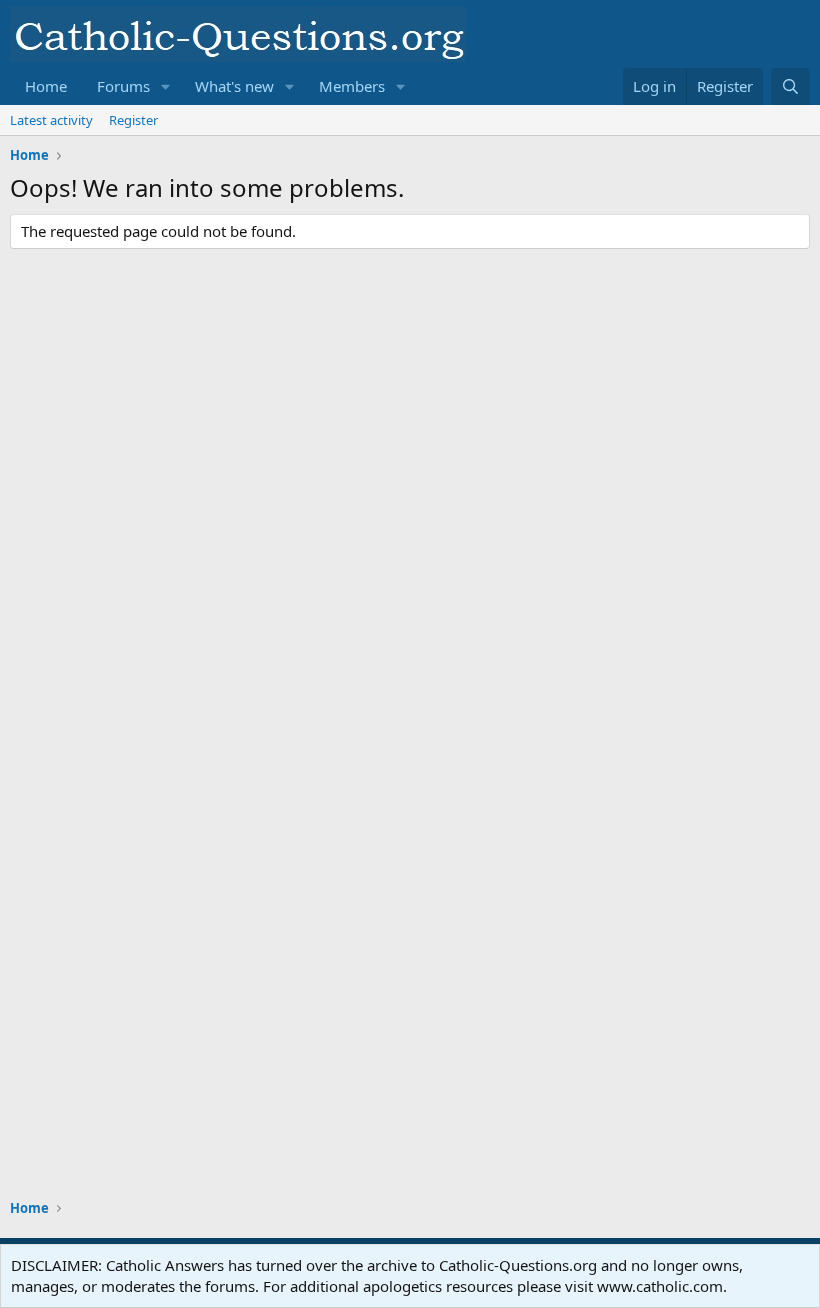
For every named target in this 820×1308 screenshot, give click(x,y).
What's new (234, 86)
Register (133, 120)
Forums (123, 86)
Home (46, 86)
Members (352, 86)
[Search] (790, 86)
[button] (166, 86)
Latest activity (51, 120)
